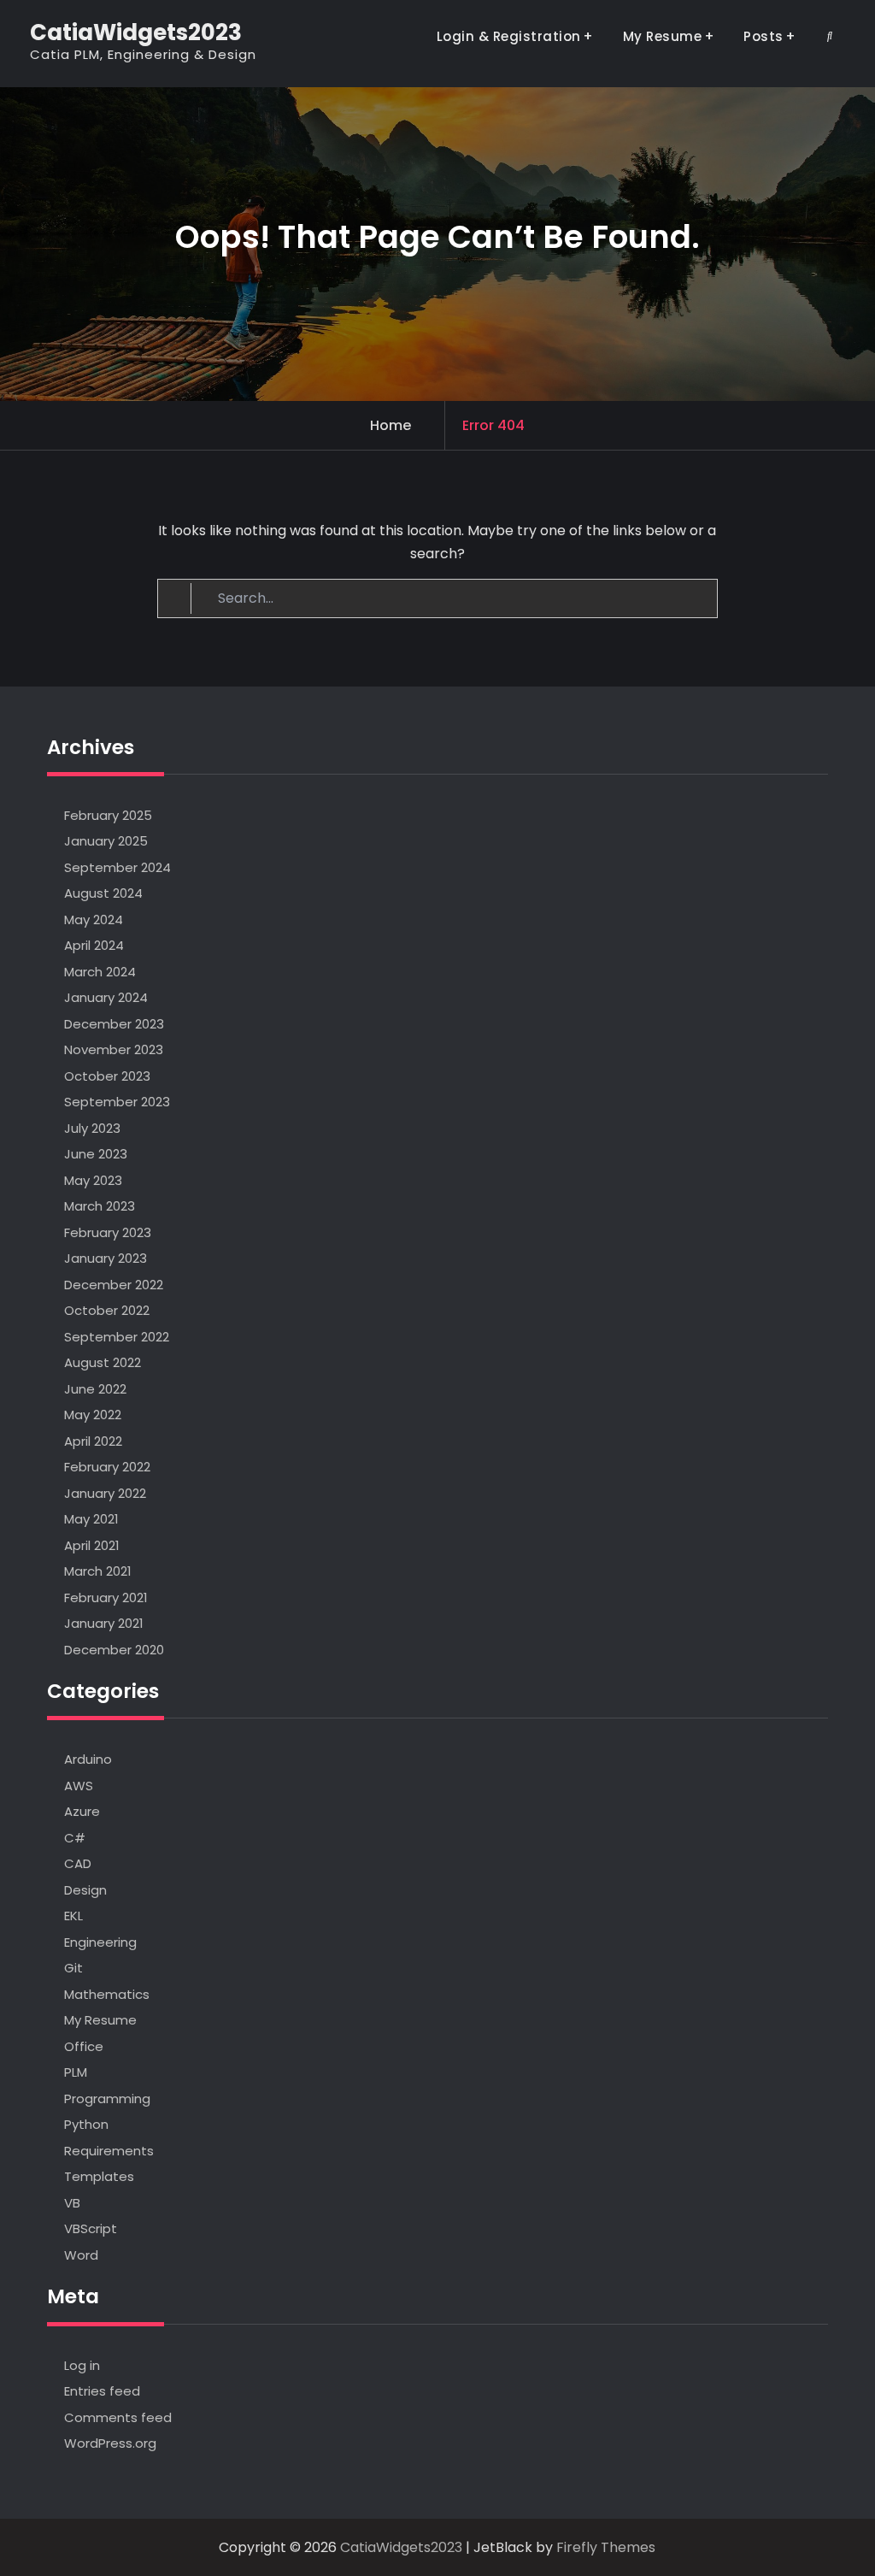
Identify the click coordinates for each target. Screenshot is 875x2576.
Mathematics (107, 1994)
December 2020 (114, 1650)
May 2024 (94, 920)
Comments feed (118, 2417)
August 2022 (103, 1362)
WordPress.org (110, 2443)
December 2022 (114, 1285)
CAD (78, 1863)
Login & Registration (509, 36)
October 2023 (107, 1076)
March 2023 (100, 1206)
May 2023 (93, 1180)
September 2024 (117, 867)
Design (85, 1890)
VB (72, 2203)
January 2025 (106, 841)
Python (86, 2124)
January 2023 (106, 1258)
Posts (763, 36)
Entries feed (102, 2391)
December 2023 (114, 1024)
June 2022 (95, 1389)
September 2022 (117, 1337)
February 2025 (108, 815)
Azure (82, 1811)
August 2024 (103, 893)
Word (81, 2255)
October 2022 (107, 1310)
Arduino (88, 1759)
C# (75, 1838)
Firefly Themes (606, 2547)
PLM (76, 2072)
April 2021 (92, 1545)
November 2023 (114, 1049)
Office (84, 2046)
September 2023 (117, 1102)
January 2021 (104, 1623)
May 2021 (91, 1519)
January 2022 (105, 1493)
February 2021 (106, 1597)
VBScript (91, 2228)
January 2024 (106, 997)
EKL (73, 1916)
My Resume (663, 36)
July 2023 (92, 1128)
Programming (107, 2099)
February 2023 (108, 1232)
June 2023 (96, 1154)
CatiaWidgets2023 (136, 32)
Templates (99, 2176)
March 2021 (98, 1571)
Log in (82, 2365)
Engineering (100, 1942)
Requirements (109, 2151)
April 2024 (94, 945)
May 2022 (93, 1415)
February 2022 (107, 1467)
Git (73, 1968)
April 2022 (93, 1441)
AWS (79, 1786)
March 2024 (100, 972)
